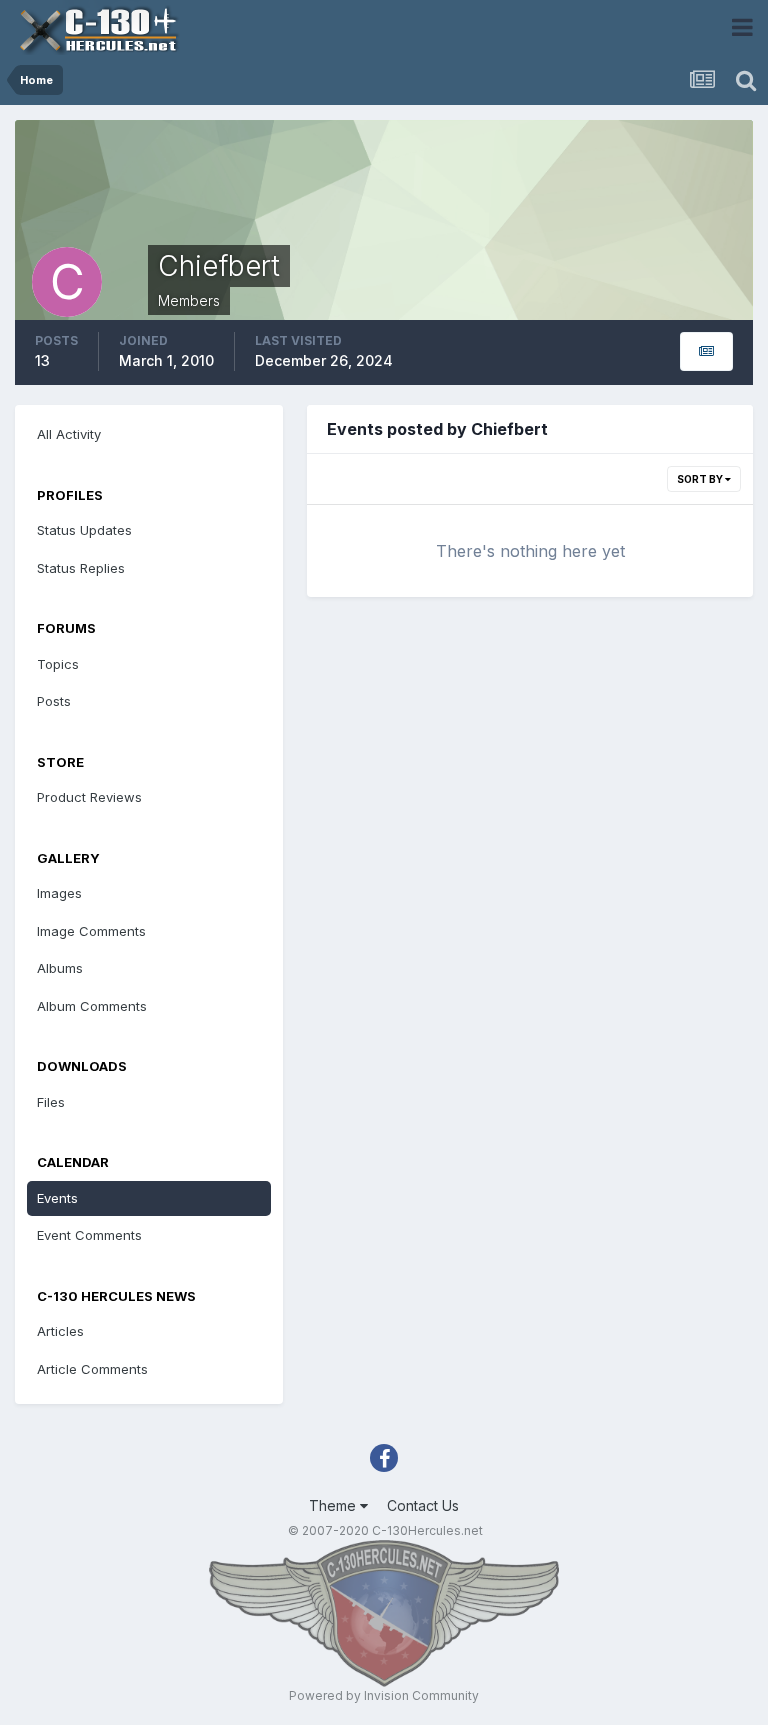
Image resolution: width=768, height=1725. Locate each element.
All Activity (69, 434)
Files (51, 1102)
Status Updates (84, 530)
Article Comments (92, 1369)
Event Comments (89, 1235)
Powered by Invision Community (384, 1695)
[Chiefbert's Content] (706, 351)
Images (59, 893)
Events (57, 1198)
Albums (60, 968)
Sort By (701, 479)
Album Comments (92, 1006)
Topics (58, 664)
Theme (334, 1505)
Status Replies (81, 568)
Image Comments (91, 931)
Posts (54, 701)
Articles (60, 1331)
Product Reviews (89, 797)
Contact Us (423, 1505)
